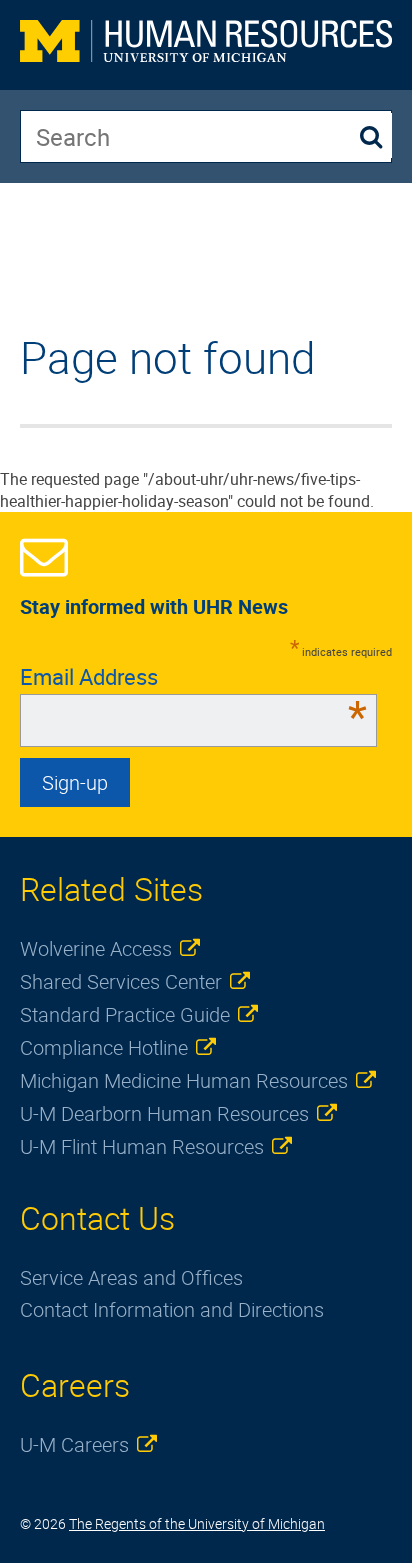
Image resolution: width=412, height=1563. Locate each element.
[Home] (206, 45)
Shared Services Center (121, 981)
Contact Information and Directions (172, 1309)
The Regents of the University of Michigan (197, 1523)
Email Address (193, 676)
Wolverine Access (96, 948)
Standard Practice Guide (125, 1014)
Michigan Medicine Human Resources (184, 1080)
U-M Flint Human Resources (142, 1146)
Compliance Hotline (104, 1047)
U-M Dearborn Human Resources (164, 1113)
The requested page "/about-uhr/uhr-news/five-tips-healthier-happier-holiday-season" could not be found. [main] (187, 422)
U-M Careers (74, 1444)
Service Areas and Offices (131, 1277)
